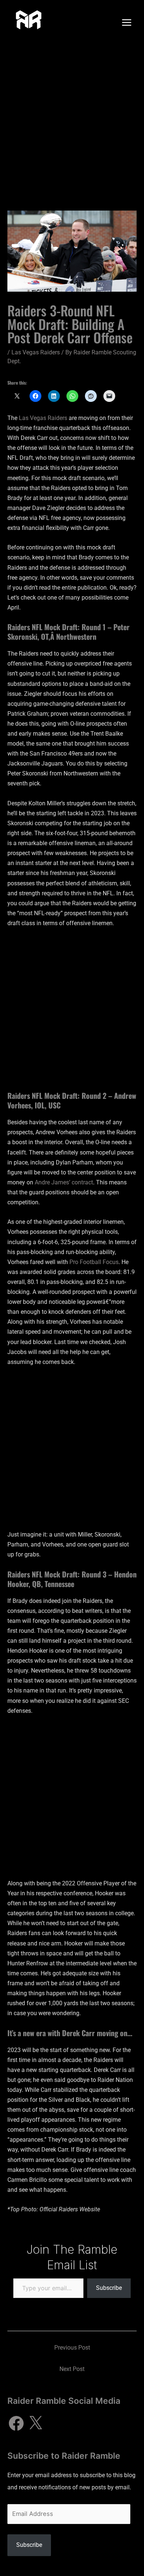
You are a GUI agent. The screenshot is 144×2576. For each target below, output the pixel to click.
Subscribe (109, 2288)
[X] (35, 2423)
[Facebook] (16, 2423)
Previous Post (72, 2348)
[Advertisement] (72, 121)
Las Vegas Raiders (36, 352)
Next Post (72, 2369)
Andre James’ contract (64, 1182)
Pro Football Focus (94, 1262)
